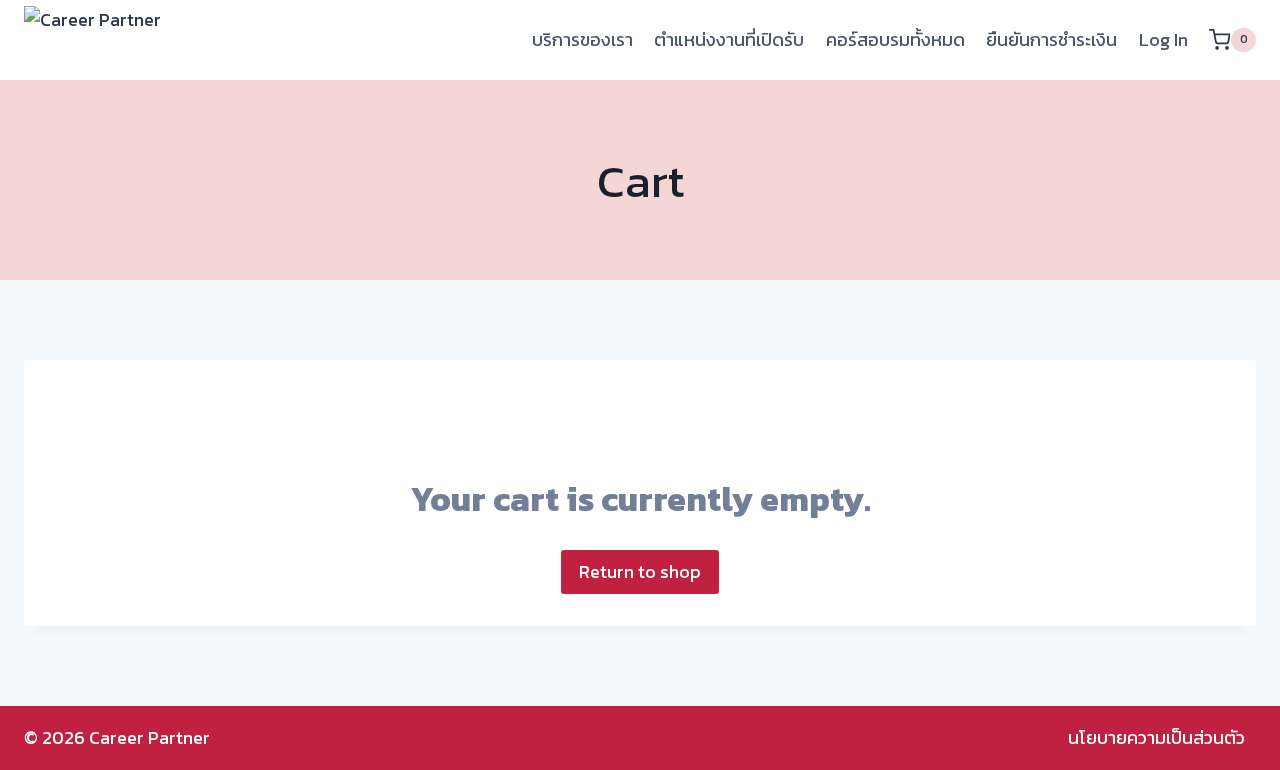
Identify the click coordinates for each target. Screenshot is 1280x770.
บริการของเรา (582, 39)
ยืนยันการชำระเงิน (1051, 39)
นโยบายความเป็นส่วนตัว (1156, 737)
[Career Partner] (124, 40)
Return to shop (640, 571)
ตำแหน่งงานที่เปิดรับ (729, 39)
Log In (1163, 39)
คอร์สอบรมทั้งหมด (895, 39)
